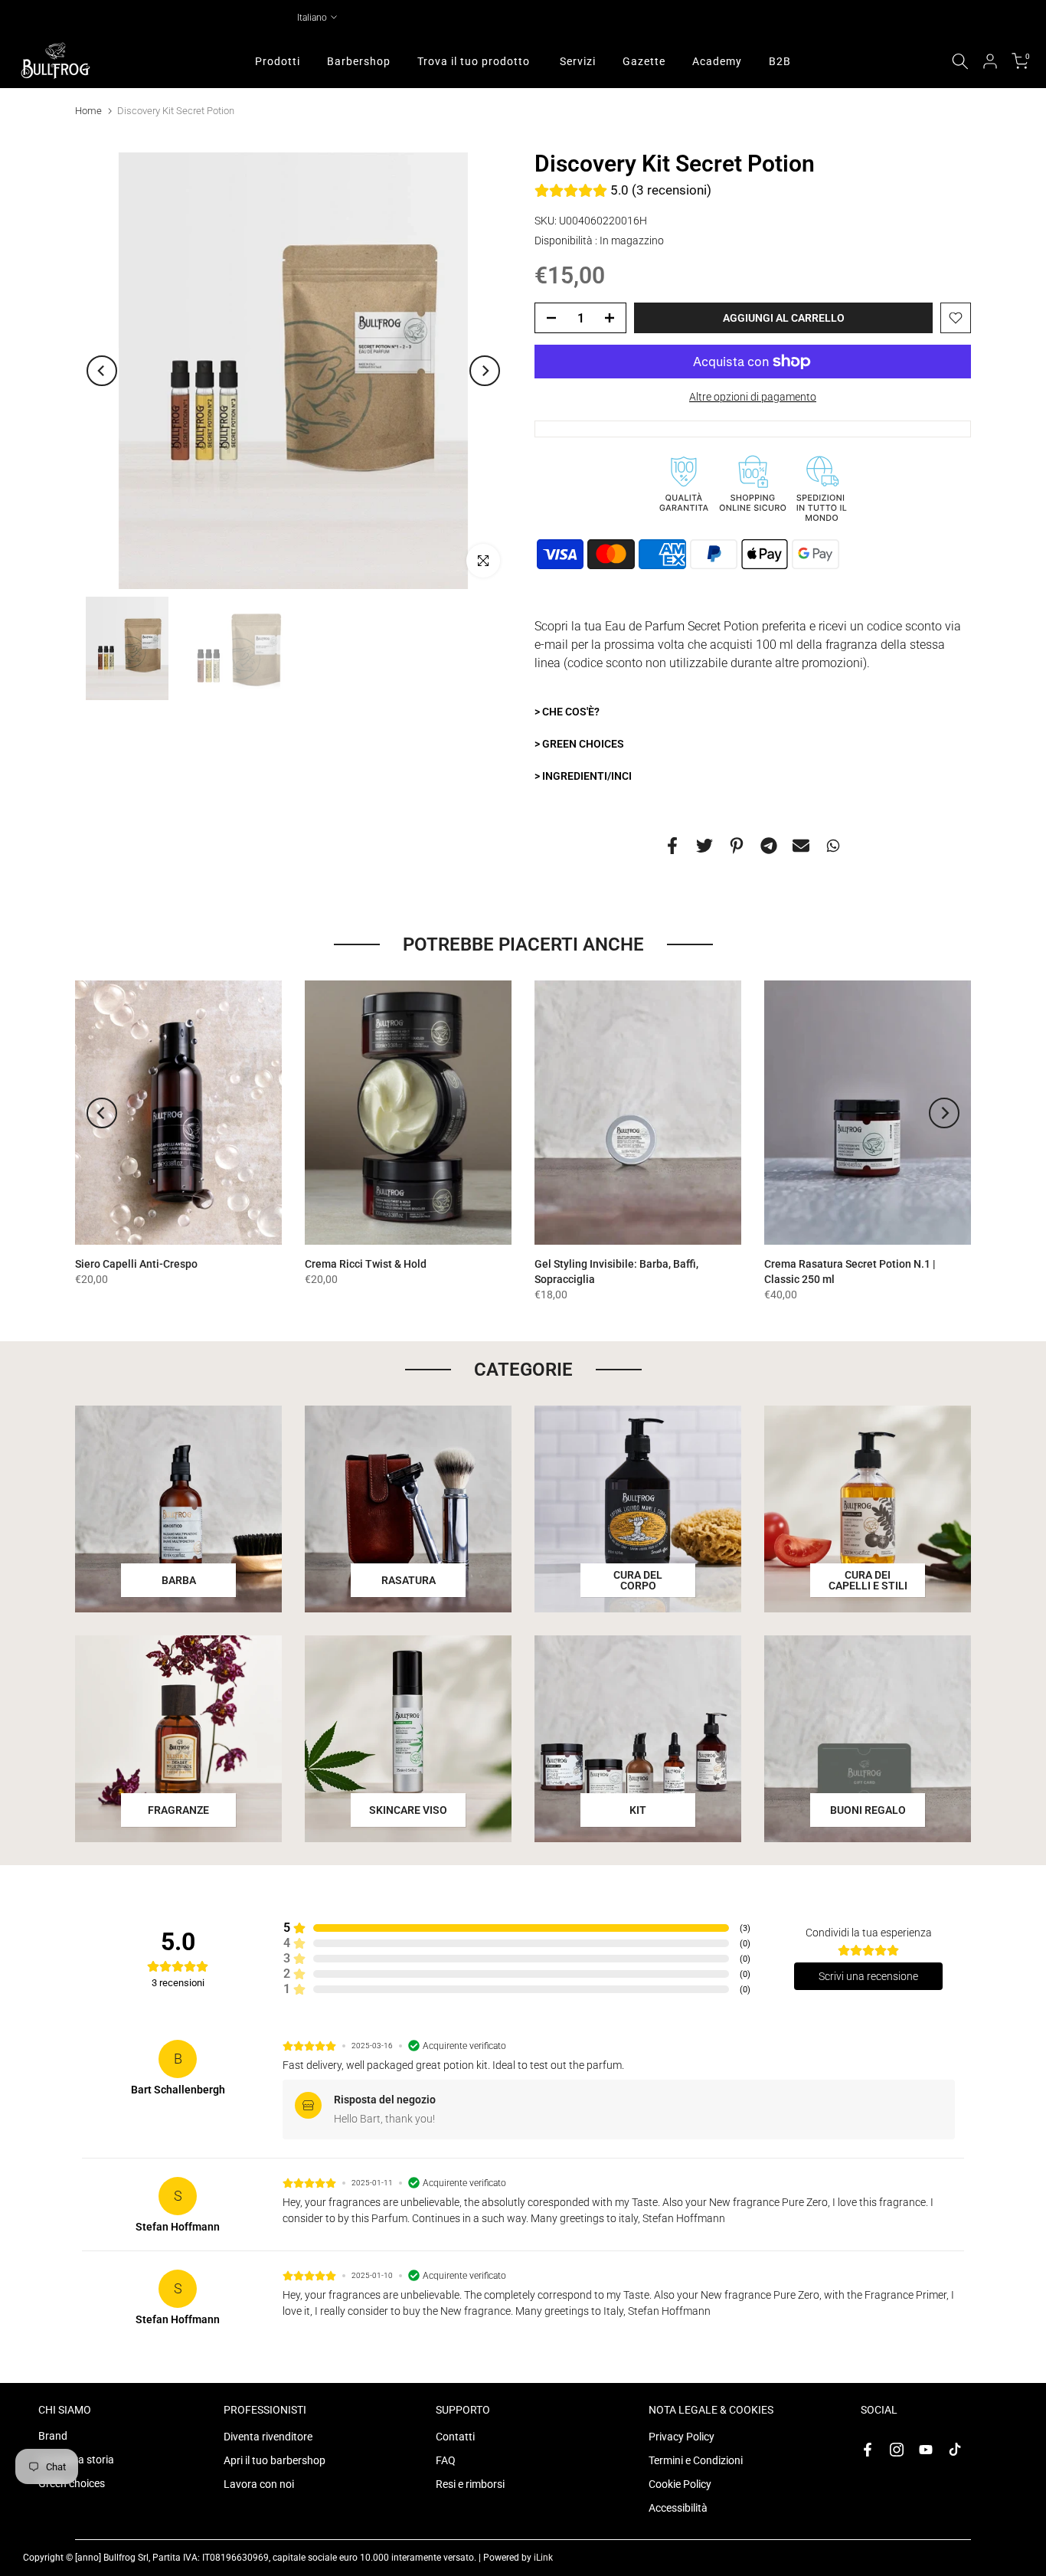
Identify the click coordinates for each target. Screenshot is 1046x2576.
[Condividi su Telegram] (769, 845)
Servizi (578, 61)
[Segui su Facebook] (868, 2450)
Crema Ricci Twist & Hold (366, 1264)
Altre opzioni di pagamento (753, 397)
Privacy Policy (682, 2437)
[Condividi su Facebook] (672, 845)
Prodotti (278, 61)
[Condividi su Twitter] (704, 845)
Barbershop (359, 61)
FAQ (446, 2460)
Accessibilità (678, 2508)
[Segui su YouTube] (926, 2450)
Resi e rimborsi (470, 2484)
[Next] (485, 371)
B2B (780, 61)
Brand (53, 2436)
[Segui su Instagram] (897, 2450)
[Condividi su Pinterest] (737, 845)
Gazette (644, 61)
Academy (717, 61)
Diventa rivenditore (268, 2437)
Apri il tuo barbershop (275, 2460)
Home (88, 111)
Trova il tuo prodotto (474, 61)
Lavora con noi (259, 2484)
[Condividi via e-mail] (801, 845)
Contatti (455, 2437)
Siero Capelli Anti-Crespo (136, 1264)
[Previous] (102, 371)
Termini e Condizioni (696, 2460)
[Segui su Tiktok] (955, 2450)
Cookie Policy (680, 2484)
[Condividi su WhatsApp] (833, 845)
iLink (543, 2558)
